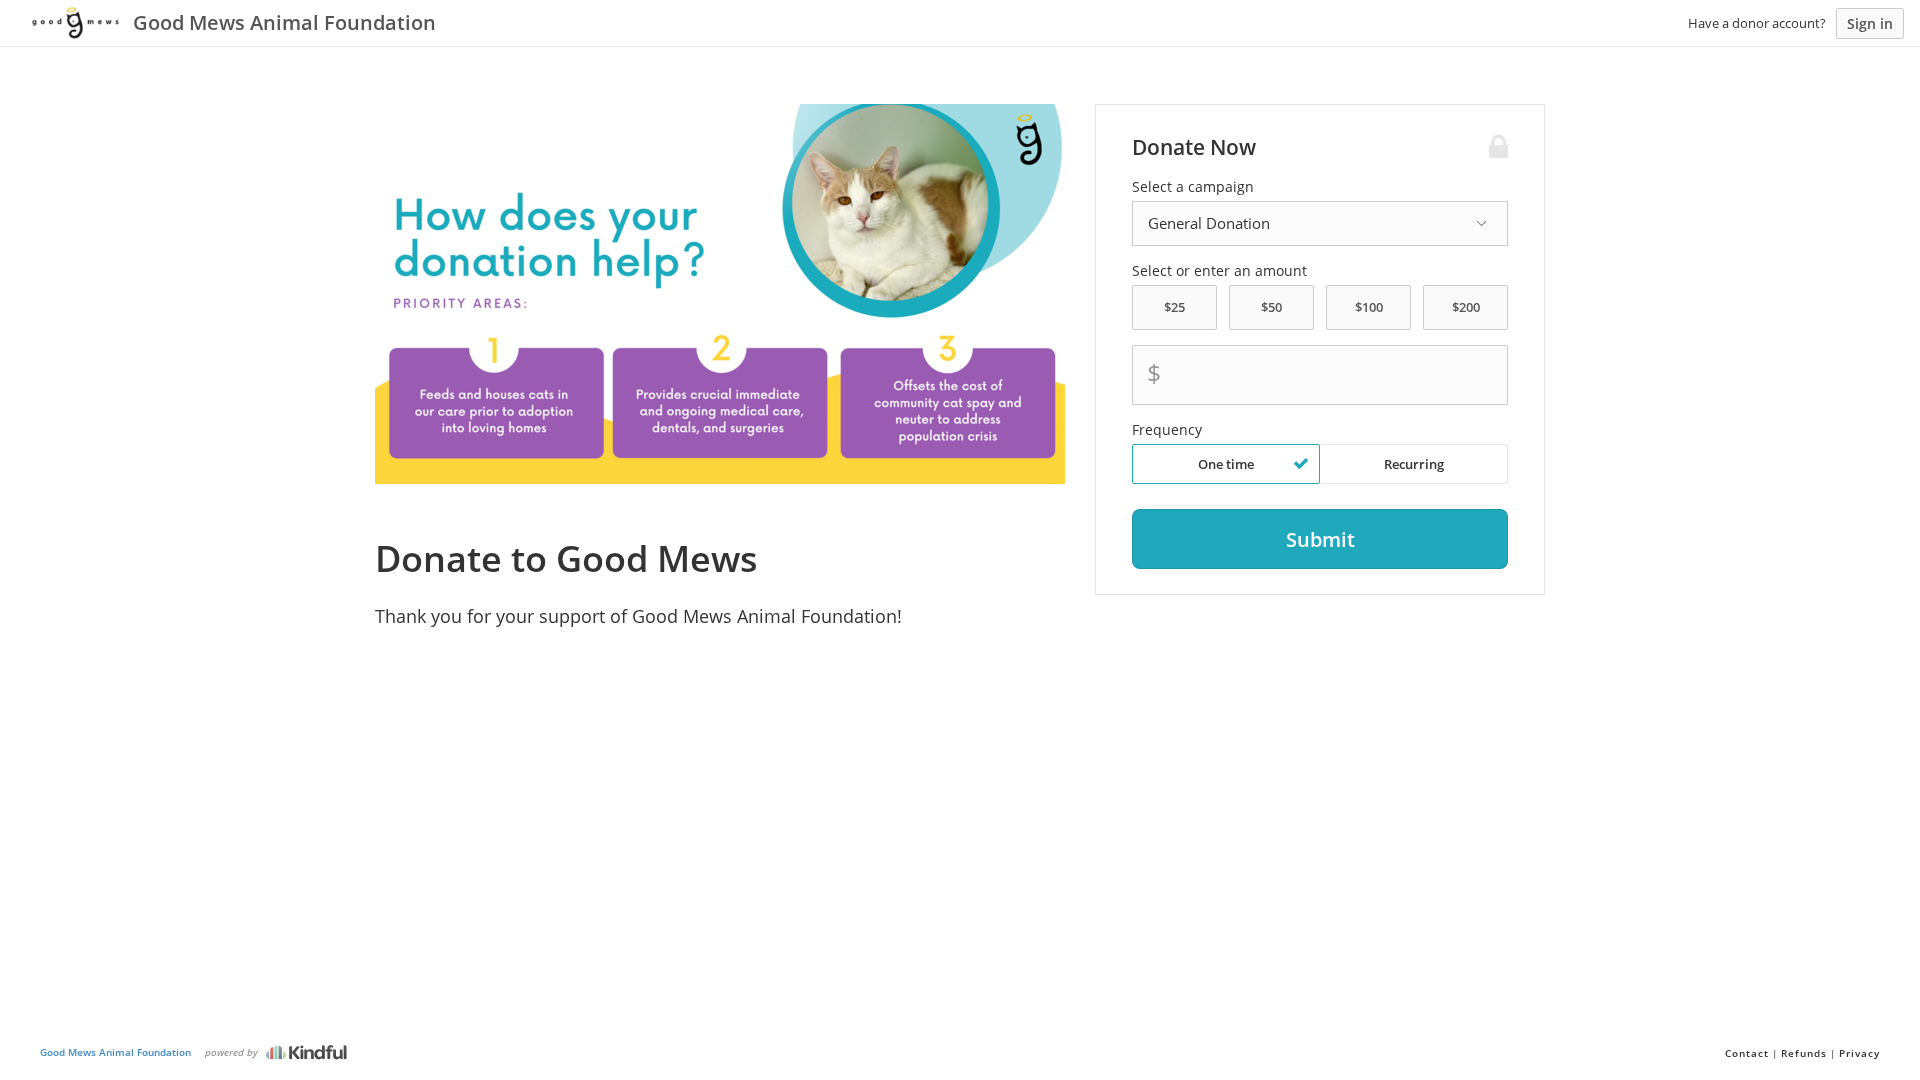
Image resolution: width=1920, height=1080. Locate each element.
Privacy (1859, 1053)
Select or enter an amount (1219, 271)
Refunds (1804, 1053)
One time (1226, 464)
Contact (1747, 1053)
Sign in (1870, 23)
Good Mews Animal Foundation (115, 1052)
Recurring (1414, 464)
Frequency (1167, 430)
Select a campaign (1193, 187)
